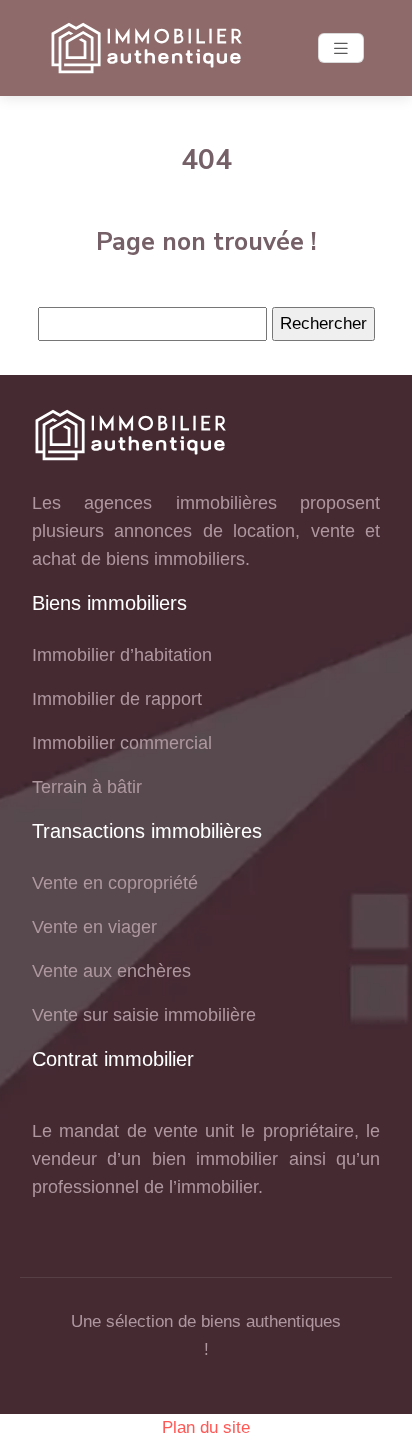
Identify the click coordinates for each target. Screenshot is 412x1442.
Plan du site (206, 1427)
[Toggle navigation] (341, 48)
